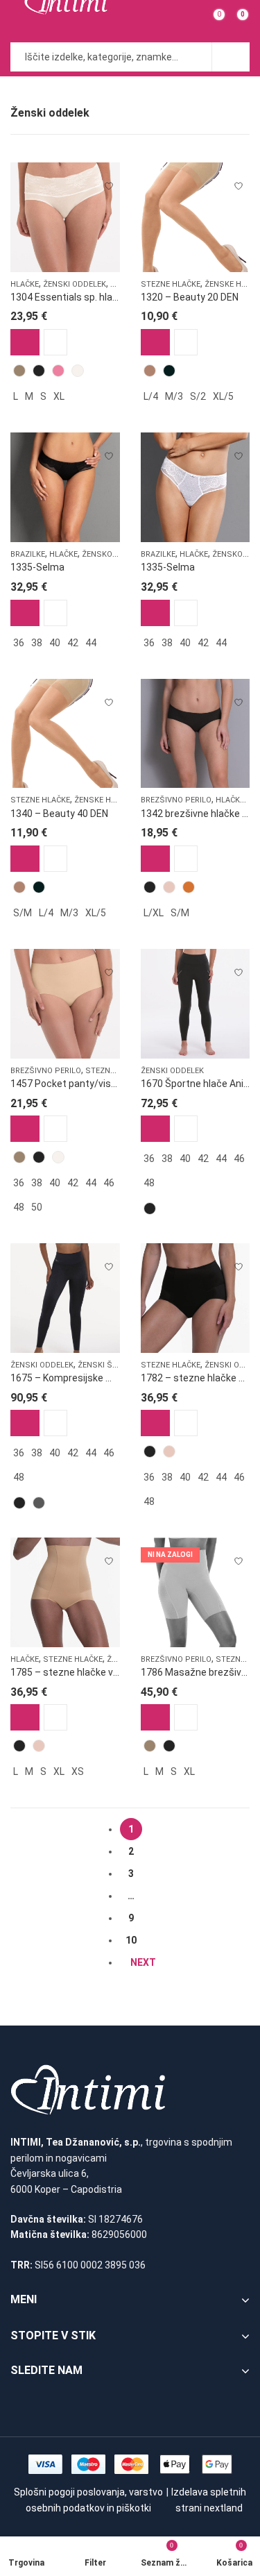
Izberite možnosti (25, 342)
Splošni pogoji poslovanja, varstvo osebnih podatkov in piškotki (88, 2500)
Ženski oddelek (75, 284)
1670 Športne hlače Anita (197, 1084)
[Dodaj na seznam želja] (109, 180)
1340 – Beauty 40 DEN (59, 814)
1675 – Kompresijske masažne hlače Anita (105, 1378)
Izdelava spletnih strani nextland (209, 2500)
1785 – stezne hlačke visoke (73, 1672)
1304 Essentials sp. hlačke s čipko (86, 297)
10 (131, 1940)
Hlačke (25, 284)
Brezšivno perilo (176, 800)
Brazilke (28, 554)
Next (143, 1962)
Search (231, 57)
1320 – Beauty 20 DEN (190, 297)
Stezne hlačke (171, 284)
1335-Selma (37, 567)
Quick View (55, 342)
